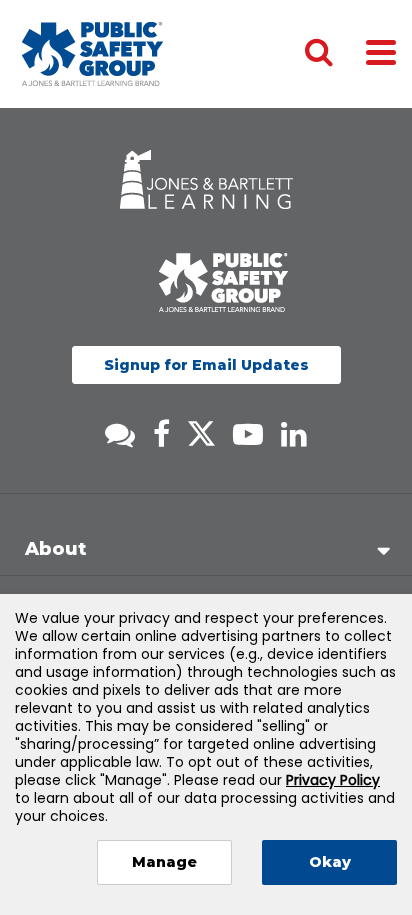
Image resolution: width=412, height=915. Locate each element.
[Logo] (92, 54)
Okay (330, 862)
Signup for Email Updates (206, 365)
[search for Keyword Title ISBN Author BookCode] (335, 54)
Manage (164, 862)
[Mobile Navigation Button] (381, 51)
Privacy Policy (333, 780)
